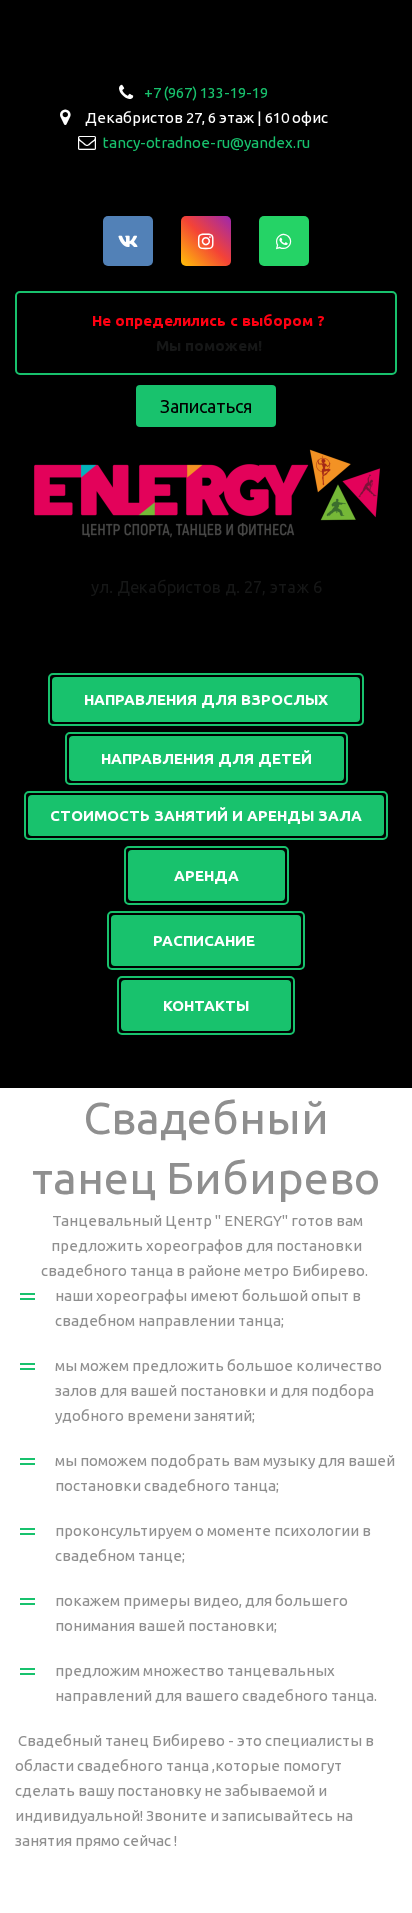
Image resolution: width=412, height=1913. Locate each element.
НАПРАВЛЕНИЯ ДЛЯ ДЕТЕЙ (206, 758)
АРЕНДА (206, 875)
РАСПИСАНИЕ (206, 940)
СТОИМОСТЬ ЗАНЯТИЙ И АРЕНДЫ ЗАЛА (206, 815)
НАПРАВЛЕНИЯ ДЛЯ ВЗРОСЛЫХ (206, 699)
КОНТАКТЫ (206, 1005)
